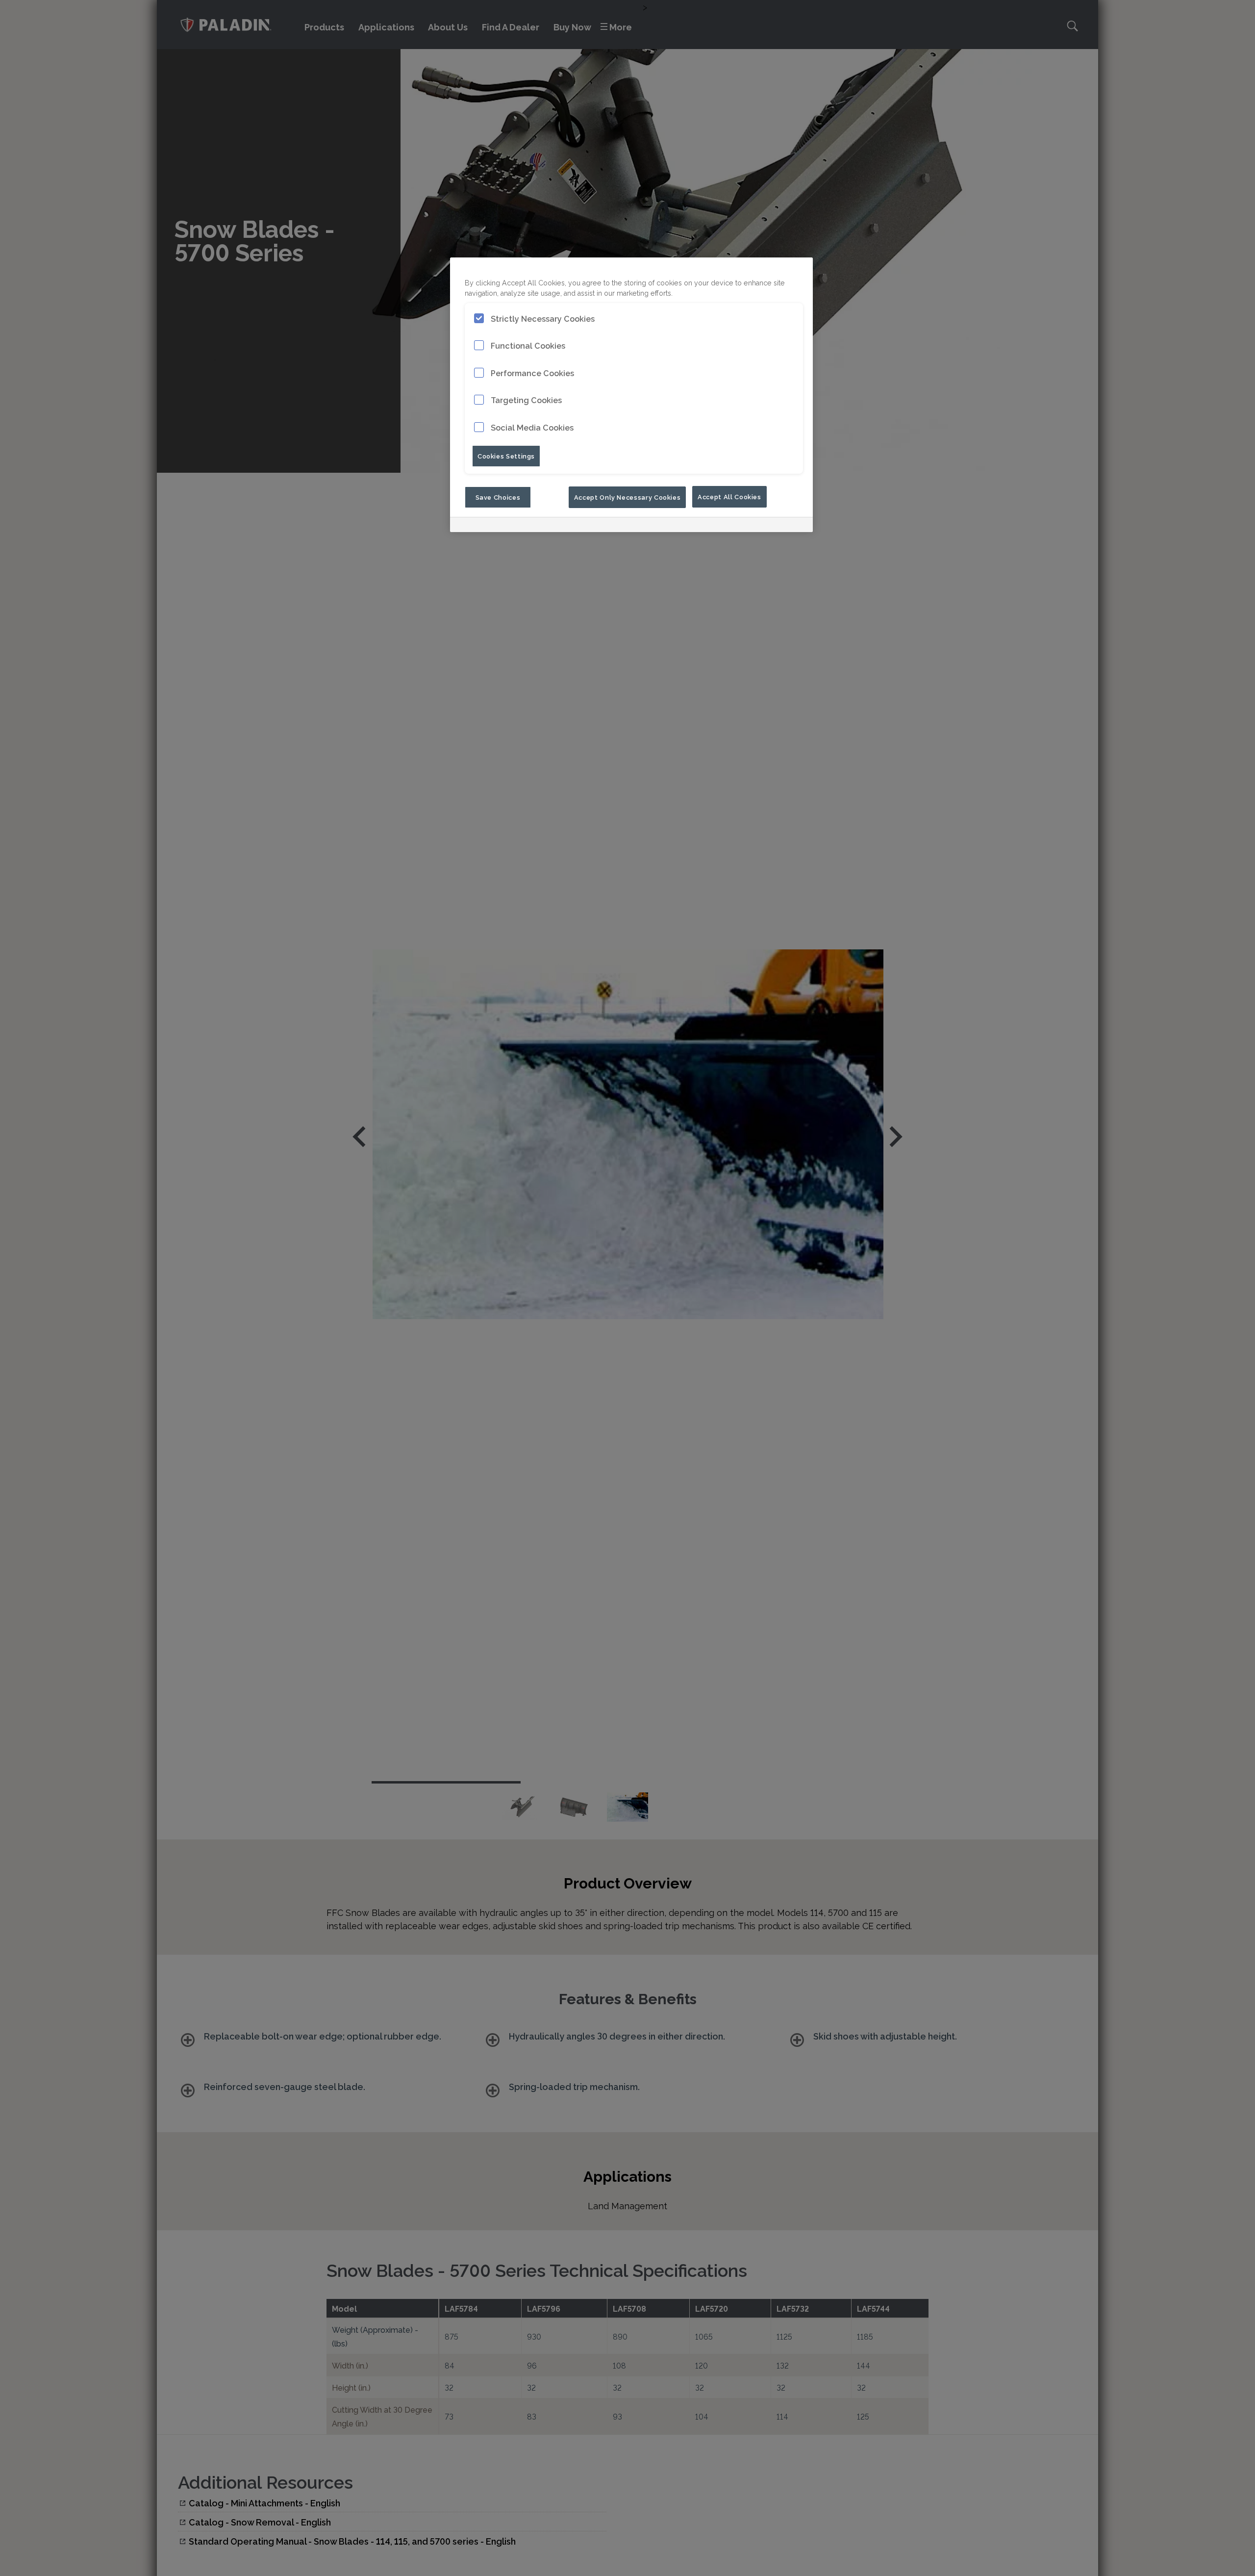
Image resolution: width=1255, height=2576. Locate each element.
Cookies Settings (506, 456)
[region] (631, 395)
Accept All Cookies (729, 497)
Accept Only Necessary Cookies (627, 497)
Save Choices (498, 497)
